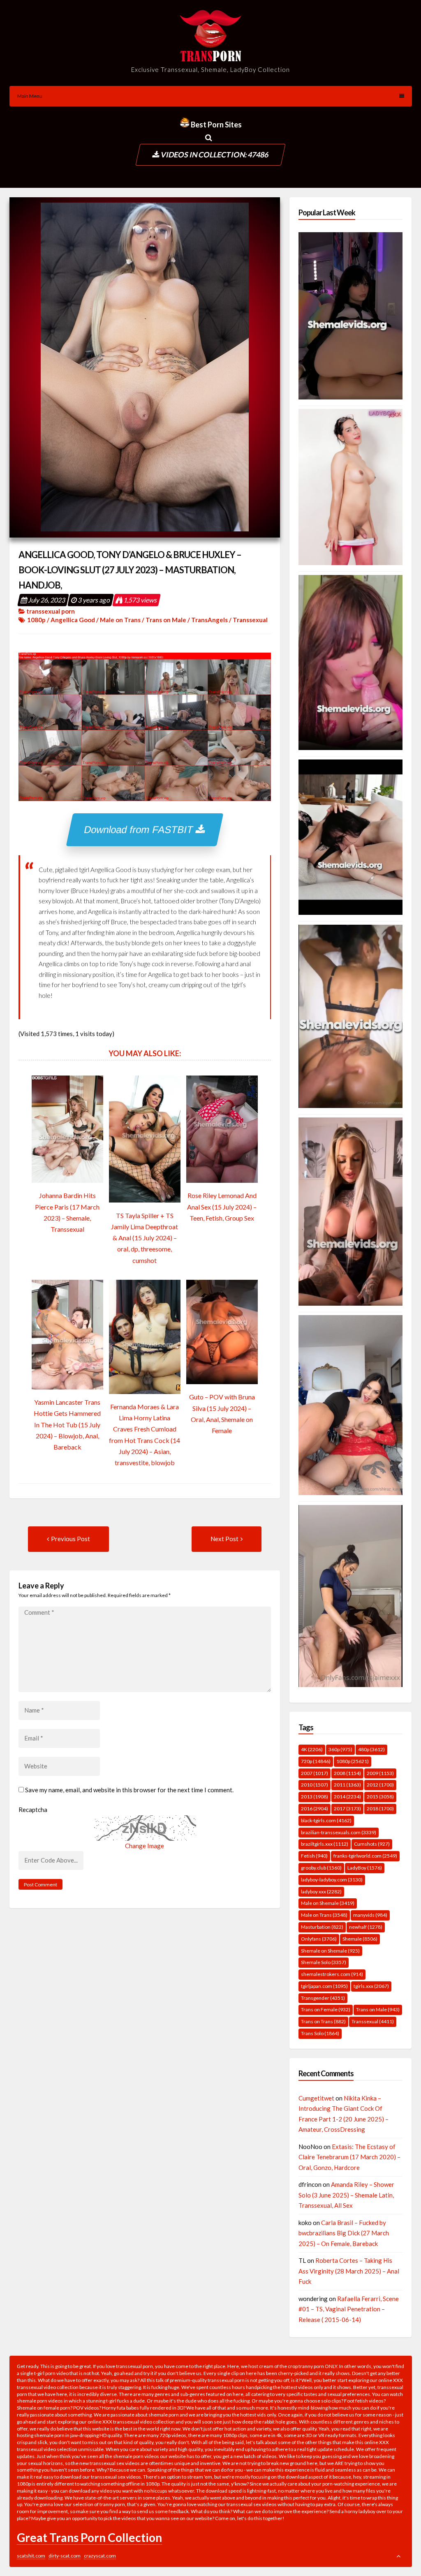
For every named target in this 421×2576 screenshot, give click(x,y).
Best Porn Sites (216, 125)
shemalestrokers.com (332, 1974)
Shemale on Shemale (330, 1951)
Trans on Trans (323, 2021)
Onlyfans (319, 1939)
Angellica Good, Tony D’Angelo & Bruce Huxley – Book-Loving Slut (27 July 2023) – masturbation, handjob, (130, 570)
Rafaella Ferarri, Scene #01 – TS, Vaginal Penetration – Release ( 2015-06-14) (349, 2309)
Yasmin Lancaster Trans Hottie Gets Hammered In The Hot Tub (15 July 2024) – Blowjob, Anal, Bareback (67, 1424)
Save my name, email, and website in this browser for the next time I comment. (129, 1790)
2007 (315, 1773)
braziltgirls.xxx (325, 1844)
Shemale (360, 1939)
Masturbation (322, 1927)
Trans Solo (320, 2033)
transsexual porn (51, 611)
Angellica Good (73, 620)
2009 (380, 1773)
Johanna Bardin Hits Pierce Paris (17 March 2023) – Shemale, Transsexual (67, 1212)
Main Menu (30, 96)
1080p (36, 620)
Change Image (145, 1846)
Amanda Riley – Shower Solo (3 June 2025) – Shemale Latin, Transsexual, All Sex (346, 2195)
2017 (347, 1809)
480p (371, 1749)
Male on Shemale (328, 1903)
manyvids (370, 1915)
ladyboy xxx (321, 1892)
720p (316, 1761)
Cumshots (372, 1844)
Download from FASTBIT (140, 830)
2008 (347, 1773)
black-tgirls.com (326, 1820)
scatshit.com (31, 2556)
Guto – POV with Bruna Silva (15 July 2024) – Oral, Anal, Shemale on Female (222, 1414)
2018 (380, 1809)
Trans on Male (166, 620)
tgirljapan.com (324, 1986)
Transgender (323, 1998)
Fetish (314, 1856)
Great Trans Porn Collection (89, 2537)
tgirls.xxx (371, 1986)
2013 (315, 1797)
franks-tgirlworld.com (365, 1856)
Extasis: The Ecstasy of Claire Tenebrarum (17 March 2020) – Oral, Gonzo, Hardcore (349, 2157)
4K (312, 1749)
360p (340, 1749)
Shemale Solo (324, 1962)
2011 (347, 1785)
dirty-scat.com (65, 2556)
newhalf (366, 1927)
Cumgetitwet (316, 2098)
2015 (380, 1797)
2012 (380, 1785)
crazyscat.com (100, 2556)
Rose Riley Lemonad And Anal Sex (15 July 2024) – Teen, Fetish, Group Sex (222, 1206)
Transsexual (250, 620)
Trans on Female (326, 2009)
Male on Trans (120, 620)
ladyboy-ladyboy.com (332, 1880)
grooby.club (321, 1868)
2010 (315, 1785)
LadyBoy (365, 1868)
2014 (347, 1797)
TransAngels (209, 620)
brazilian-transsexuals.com (339, 1832)
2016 (315, 1809)
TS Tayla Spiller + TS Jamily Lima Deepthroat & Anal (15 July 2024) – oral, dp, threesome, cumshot (145, 1238)
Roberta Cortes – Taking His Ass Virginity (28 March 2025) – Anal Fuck (349, 2271)
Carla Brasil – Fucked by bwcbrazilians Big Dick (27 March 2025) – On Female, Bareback (344, 2233)
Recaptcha (33, 1810)
